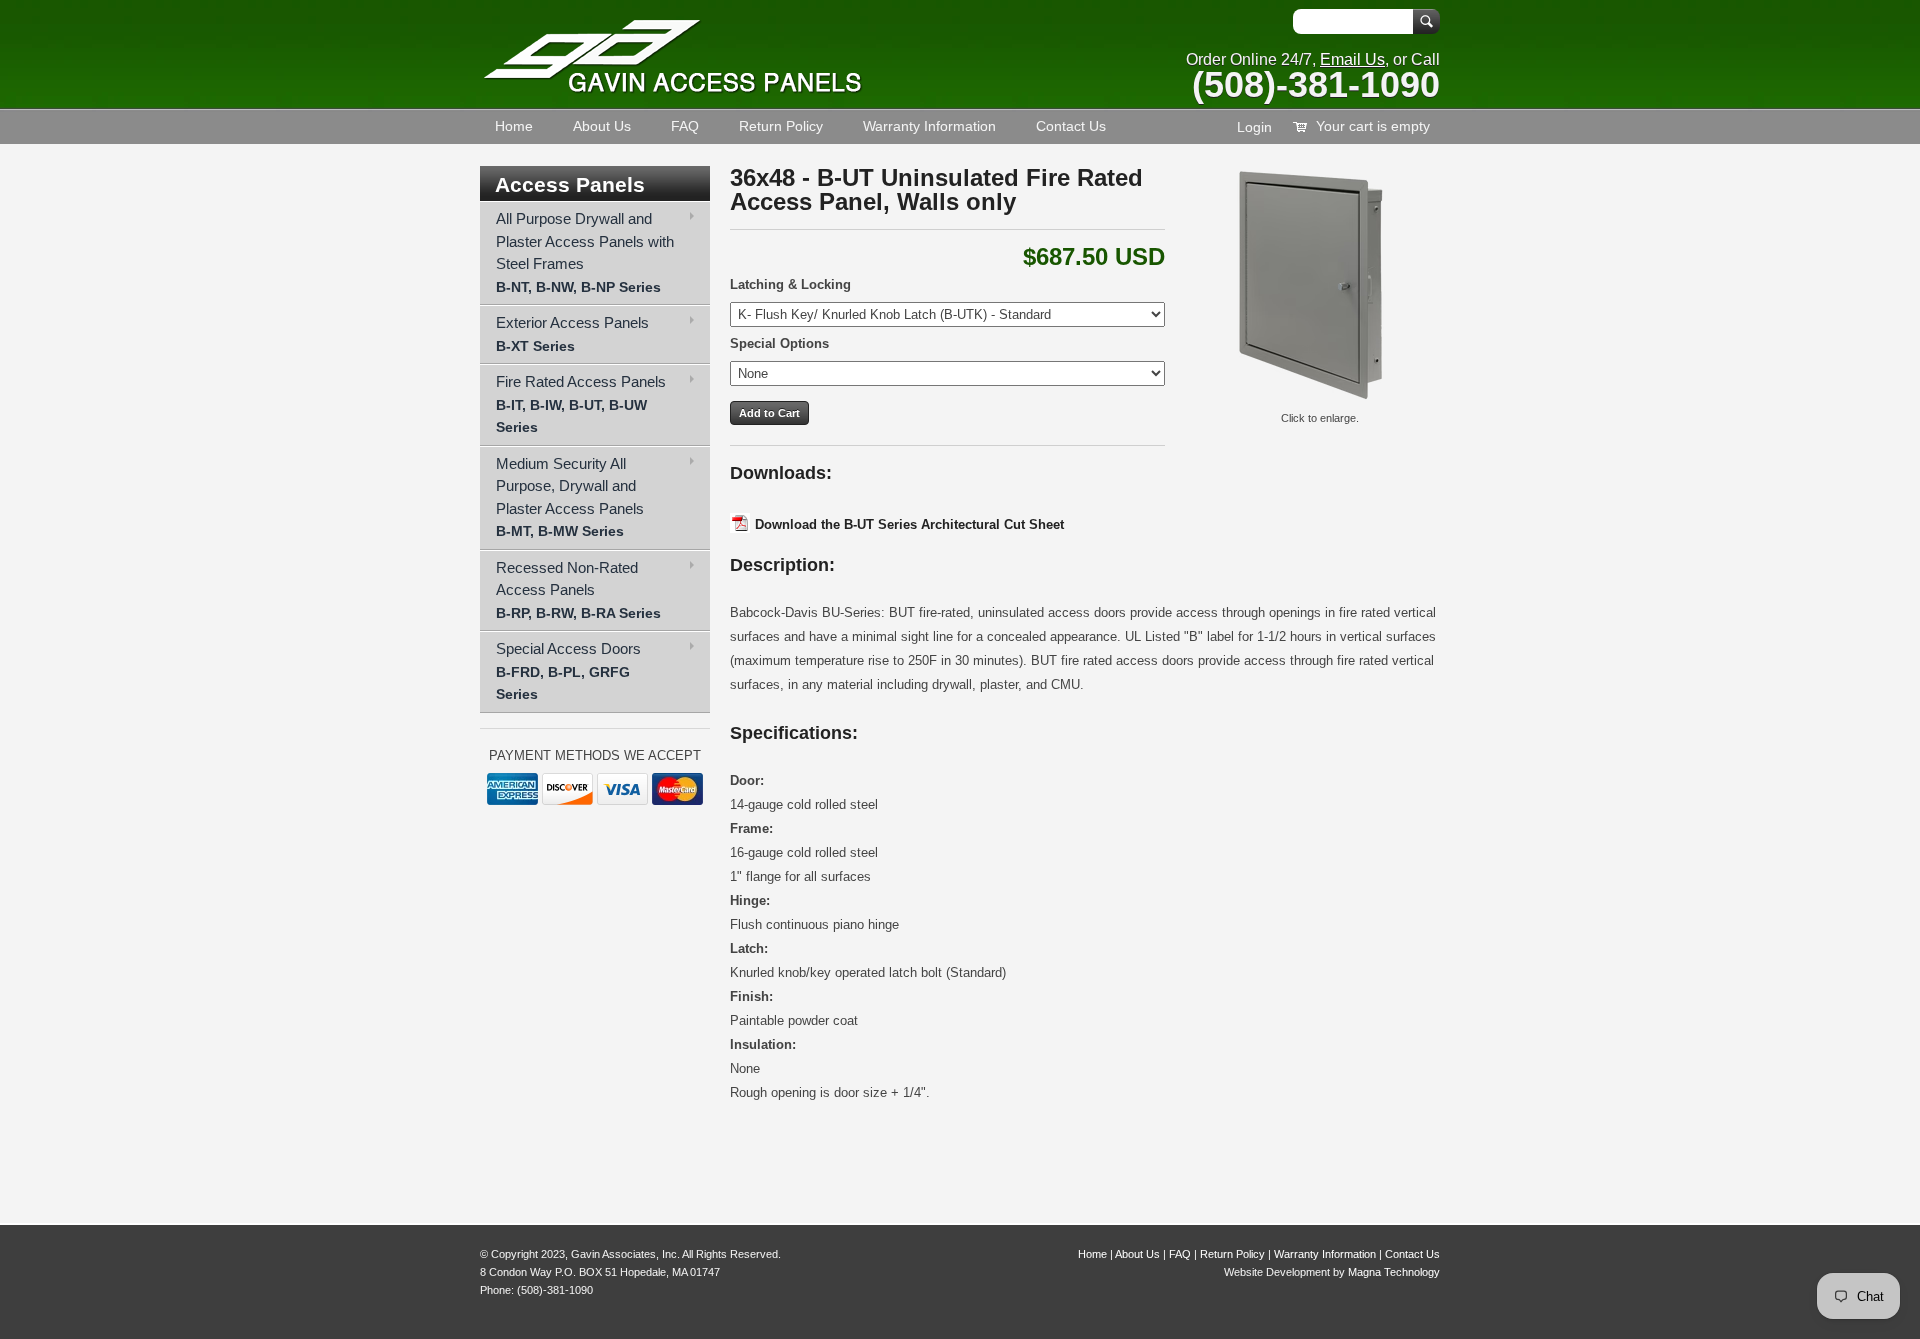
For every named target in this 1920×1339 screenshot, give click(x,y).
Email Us (1352, 59)
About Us (602, 126)
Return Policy (781, 126)
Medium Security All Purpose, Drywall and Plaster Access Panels (570, 497)
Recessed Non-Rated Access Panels (578, 590)
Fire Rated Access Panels (581, 404)
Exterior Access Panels (572, 334)
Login (1254, 127)
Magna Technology (1394, 1272)
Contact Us (1071, 126)
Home (514, 126)
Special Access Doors (568, 671)
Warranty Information (929, 126)
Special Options (779, 343)
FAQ (685, 126)
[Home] (673, 89)
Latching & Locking (790, 284)
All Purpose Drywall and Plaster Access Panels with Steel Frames (585, 252)
